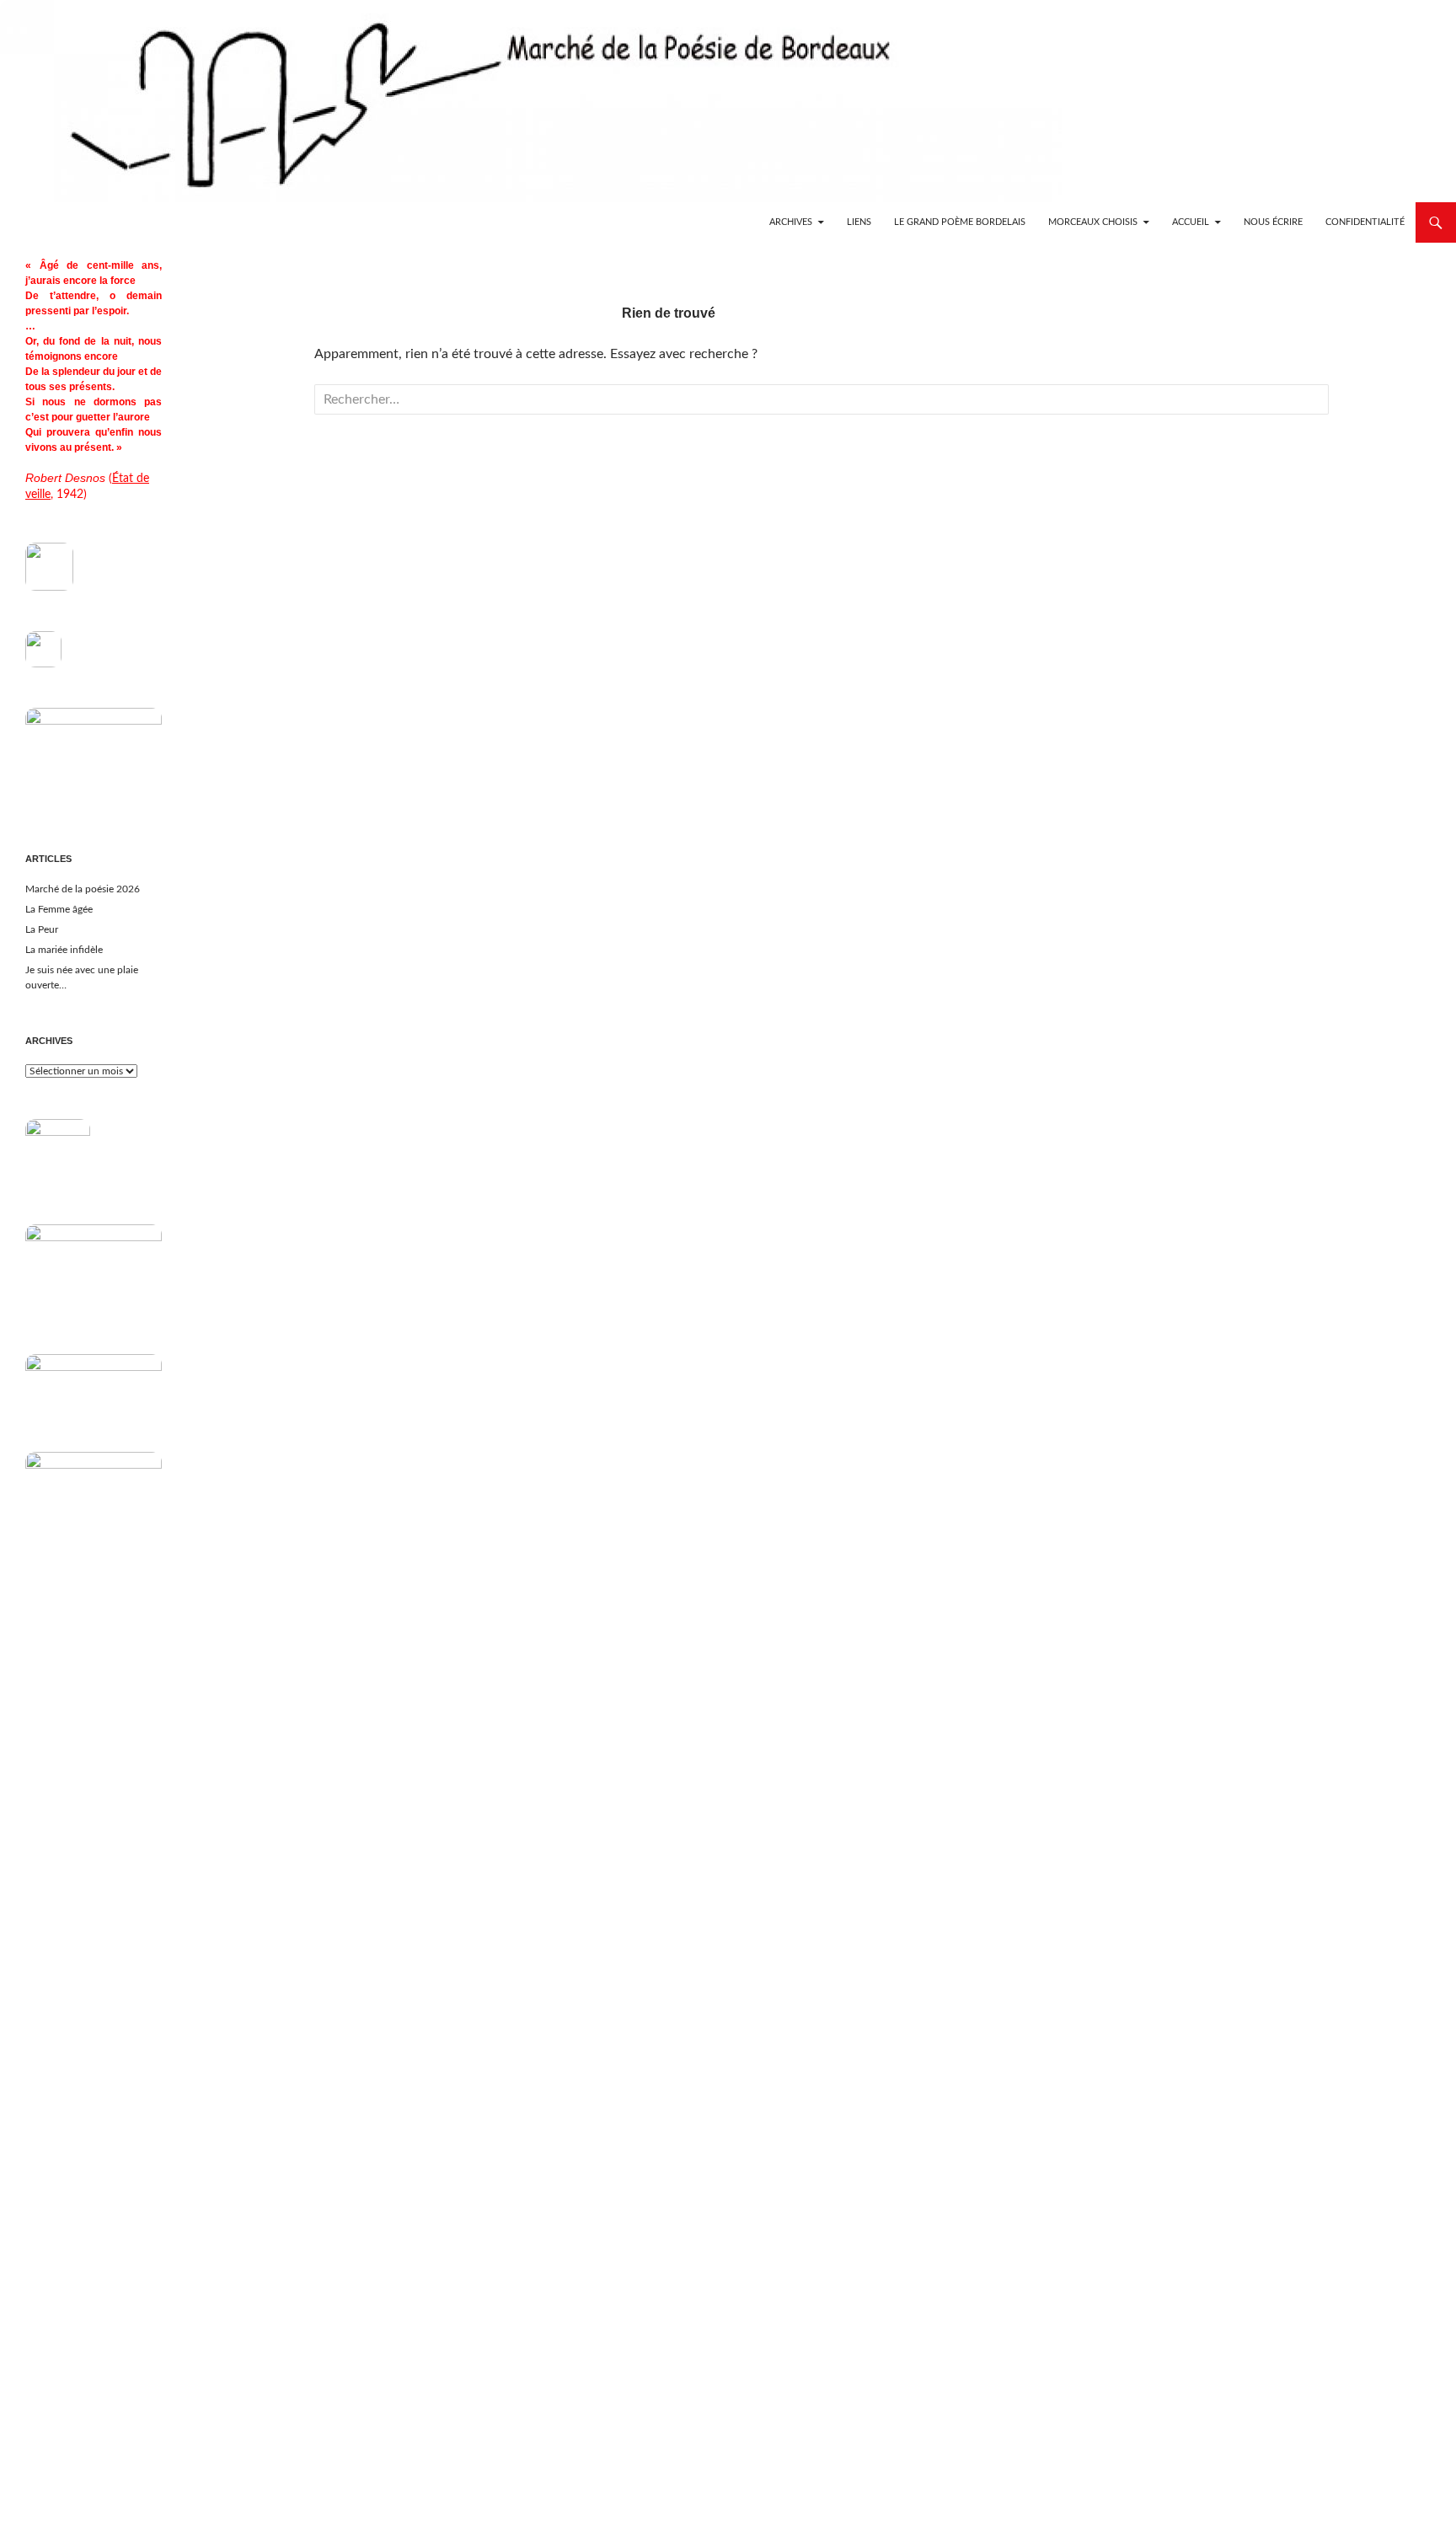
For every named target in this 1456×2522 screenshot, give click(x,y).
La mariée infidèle (64, 950)
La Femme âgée (59, 909)
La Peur (42, 929)
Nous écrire (1273, 222)
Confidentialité (1365, 222)
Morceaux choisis (1093, 222)
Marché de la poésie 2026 (83, 889)
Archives (791, 222)
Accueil (1191, 222)
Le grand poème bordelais (960, 222)
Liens (859, 222)
